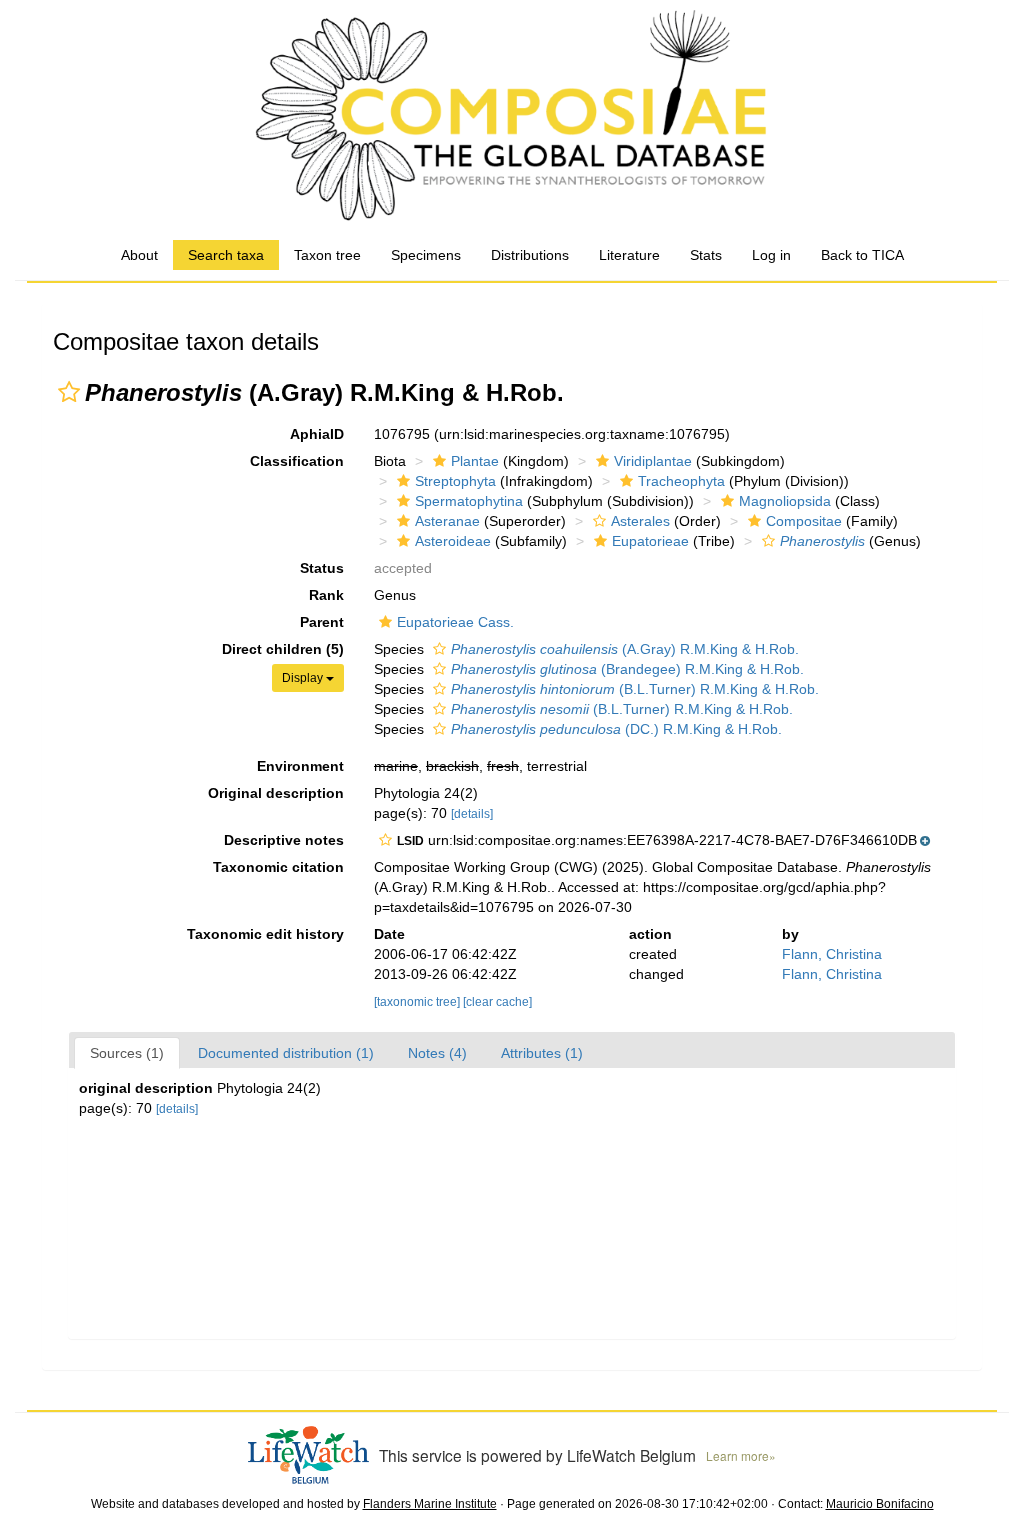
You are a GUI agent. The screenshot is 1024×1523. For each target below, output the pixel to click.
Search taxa (226, 255)
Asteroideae (453, 541)
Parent (322, 622)
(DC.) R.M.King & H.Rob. (616, 729)
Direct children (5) (283, 649)
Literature (629, 255)
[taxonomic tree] (418, 1002)
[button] (69, 392)
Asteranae (447, 521)
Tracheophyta (681, 481)
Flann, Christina (832, 954)
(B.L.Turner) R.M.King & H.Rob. (635, 689)
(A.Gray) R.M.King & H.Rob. (625, 649)
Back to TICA (862, 255)
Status (322, 568)
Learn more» (741, 1455)
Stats (706, 255)
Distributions (530, 255)
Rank (326, 595)
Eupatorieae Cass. (455, 622)
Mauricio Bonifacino (880, 1504)
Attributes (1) (542, 1053)
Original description (276, 793)
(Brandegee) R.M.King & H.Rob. (627, 669)
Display (304, 678)
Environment (300, 766)
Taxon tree (327, 255)
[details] (472, 814)
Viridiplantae (653, 461)
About (139, 255)
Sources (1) (127, 1053)
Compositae (804, 521)
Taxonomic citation (278, 867)
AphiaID (317, 434)
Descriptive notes (284, 840)
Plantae (475, 461)
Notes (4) (437, 1053)
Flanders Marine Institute (430, 1504)
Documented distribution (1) (286, 1053)
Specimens (426, 255)
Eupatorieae (650, 541)
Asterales (640, 521)
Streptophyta (455, 481)
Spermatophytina (469, 501)
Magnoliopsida (785, 501)
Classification (297, 461)
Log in (771, 255)
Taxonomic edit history (265, 934)
